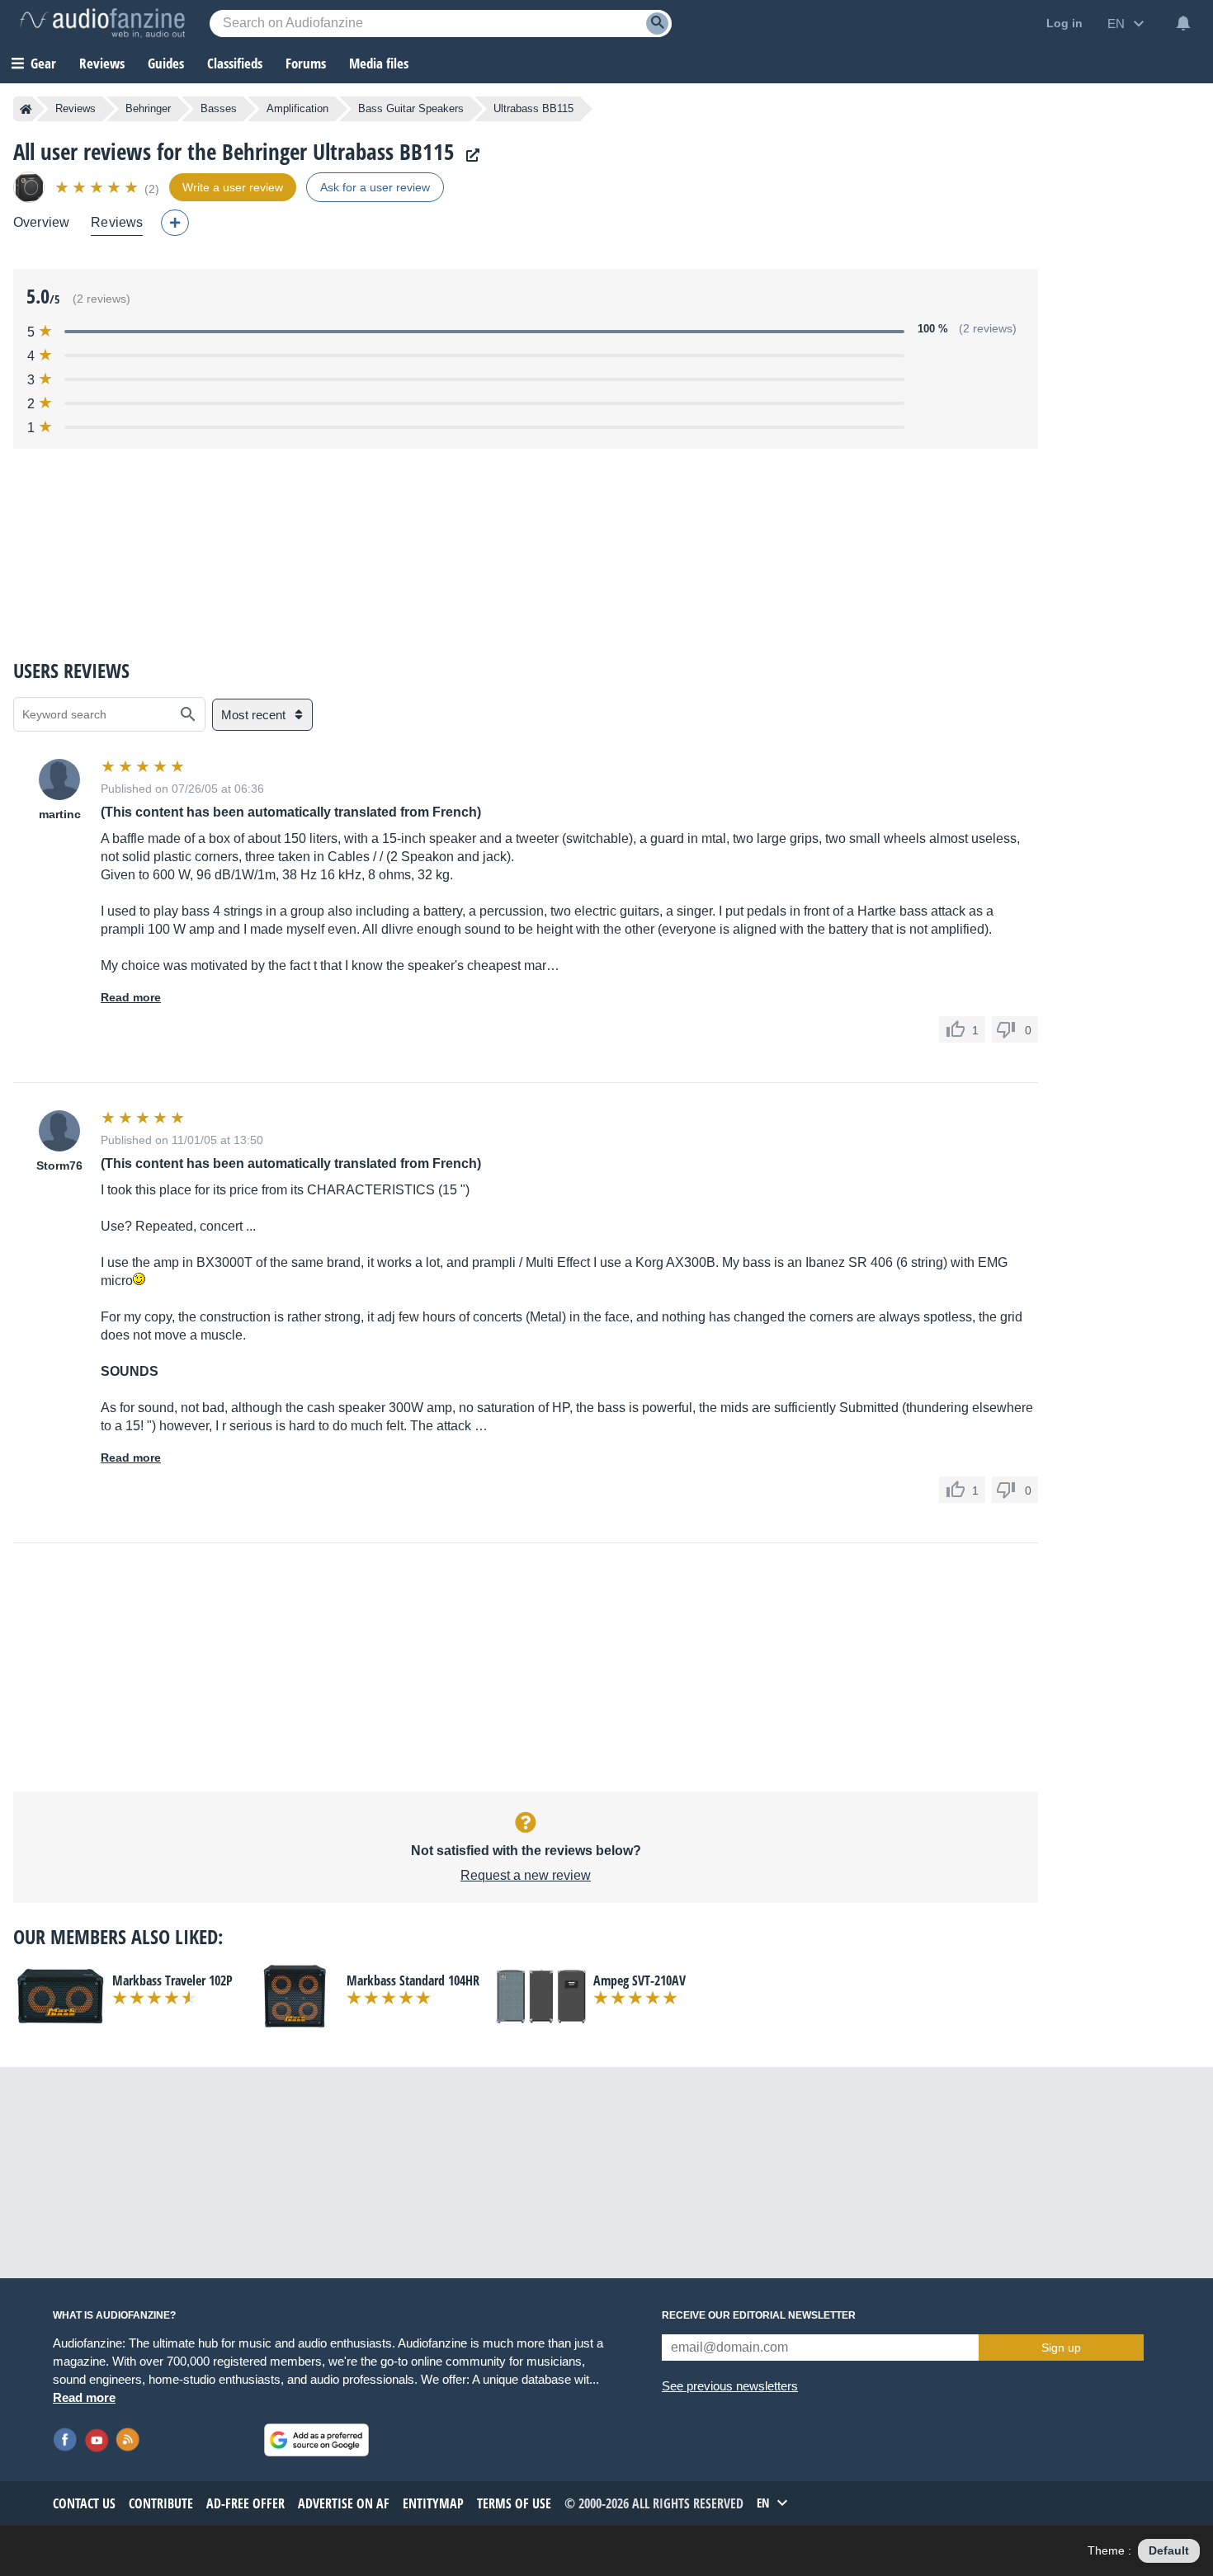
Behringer (148, 108)
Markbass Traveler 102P (172, 1980)
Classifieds (235, 63)
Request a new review (526, 1875)
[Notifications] (1183, 23)
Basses (219, 108)
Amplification (297, 108)
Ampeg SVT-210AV (640, 1980)
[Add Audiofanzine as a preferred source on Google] (316, 2440)
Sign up (1061, 2348)
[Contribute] (175, 223)
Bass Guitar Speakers (411, 108)
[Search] (657, 24)
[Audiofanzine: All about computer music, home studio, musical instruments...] (102, 23)
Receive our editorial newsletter (759, 2315)
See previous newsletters (730, 2386)
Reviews (102, 63)
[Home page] (26, 109)
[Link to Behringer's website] (469, 155)
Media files (379, 63)
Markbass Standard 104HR (413, 1980)
